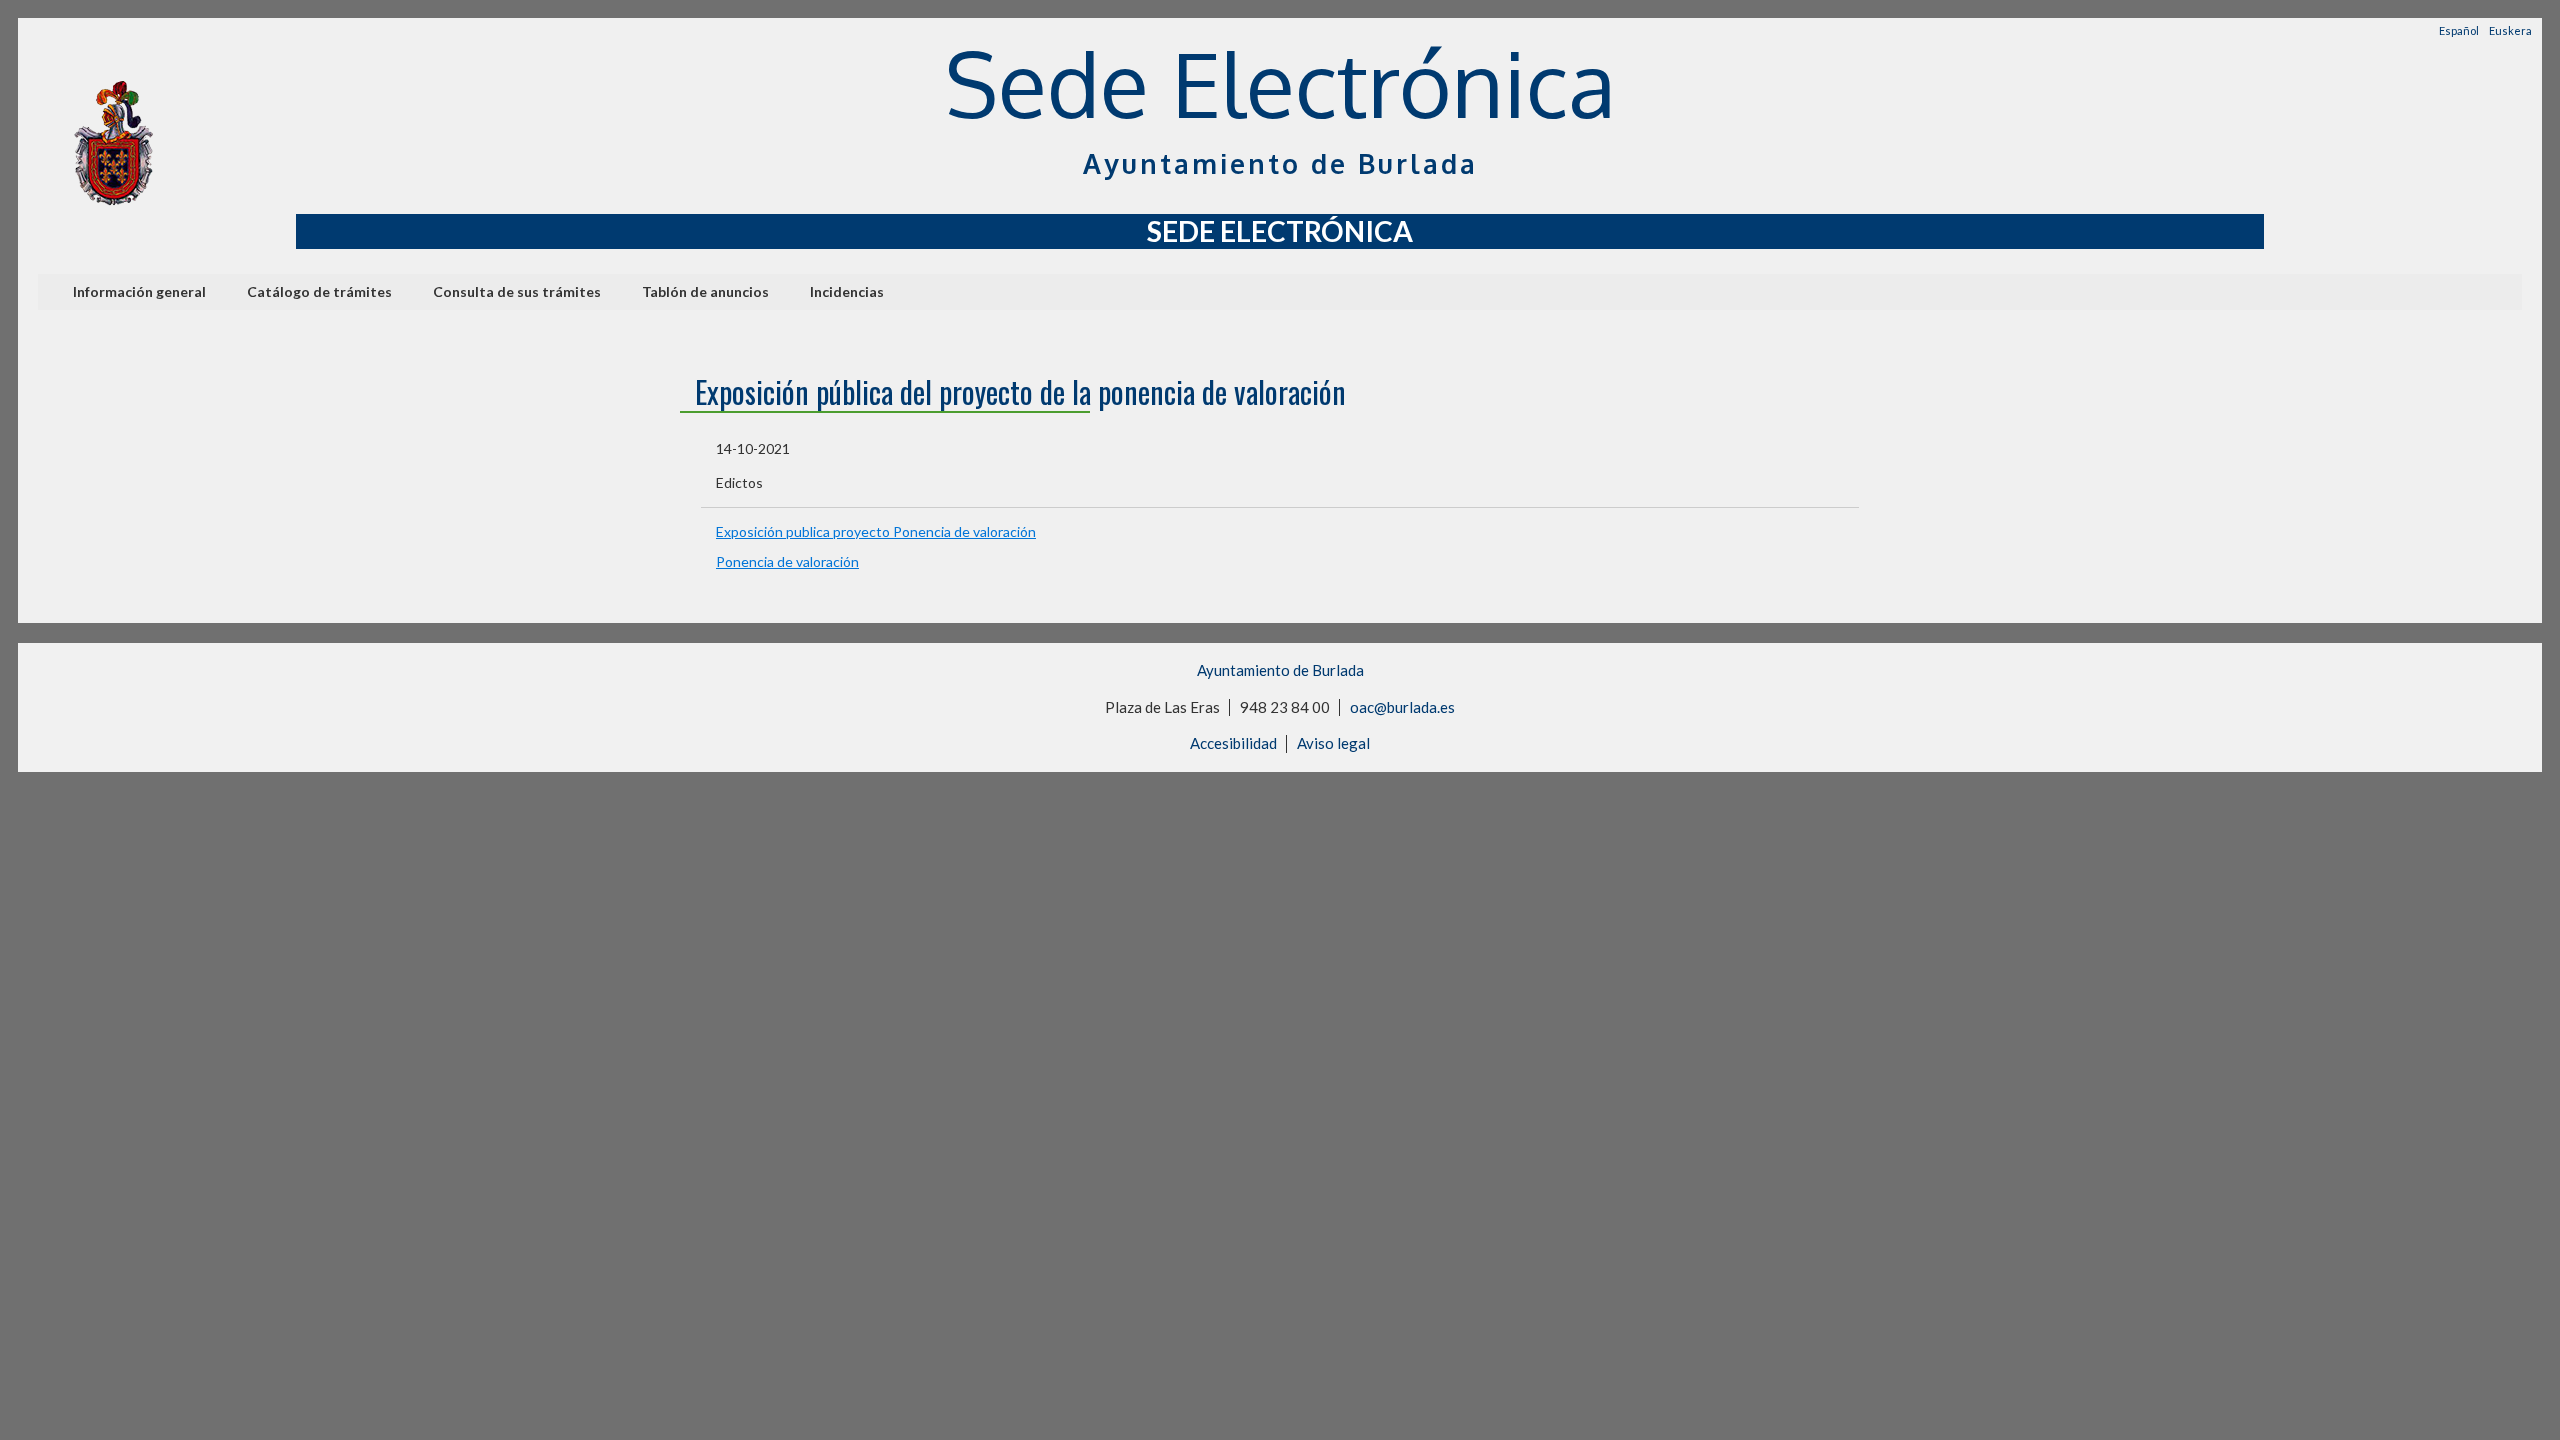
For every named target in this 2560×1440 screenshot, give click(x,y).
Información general (139, 291)
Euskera (2510, 30)
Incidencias (847, 291)
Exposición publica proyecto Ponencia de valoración (876, 531)
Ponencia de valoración (787, 561)
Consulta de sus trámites (517, 291)
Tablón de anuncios (705, 291)
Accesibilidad (1233, 743)
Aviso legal (1333, 743)
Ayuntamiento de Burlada (1280, 670)
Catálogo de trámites (319, 291)
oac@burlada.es (1402, 707)
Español (2459, 30)
